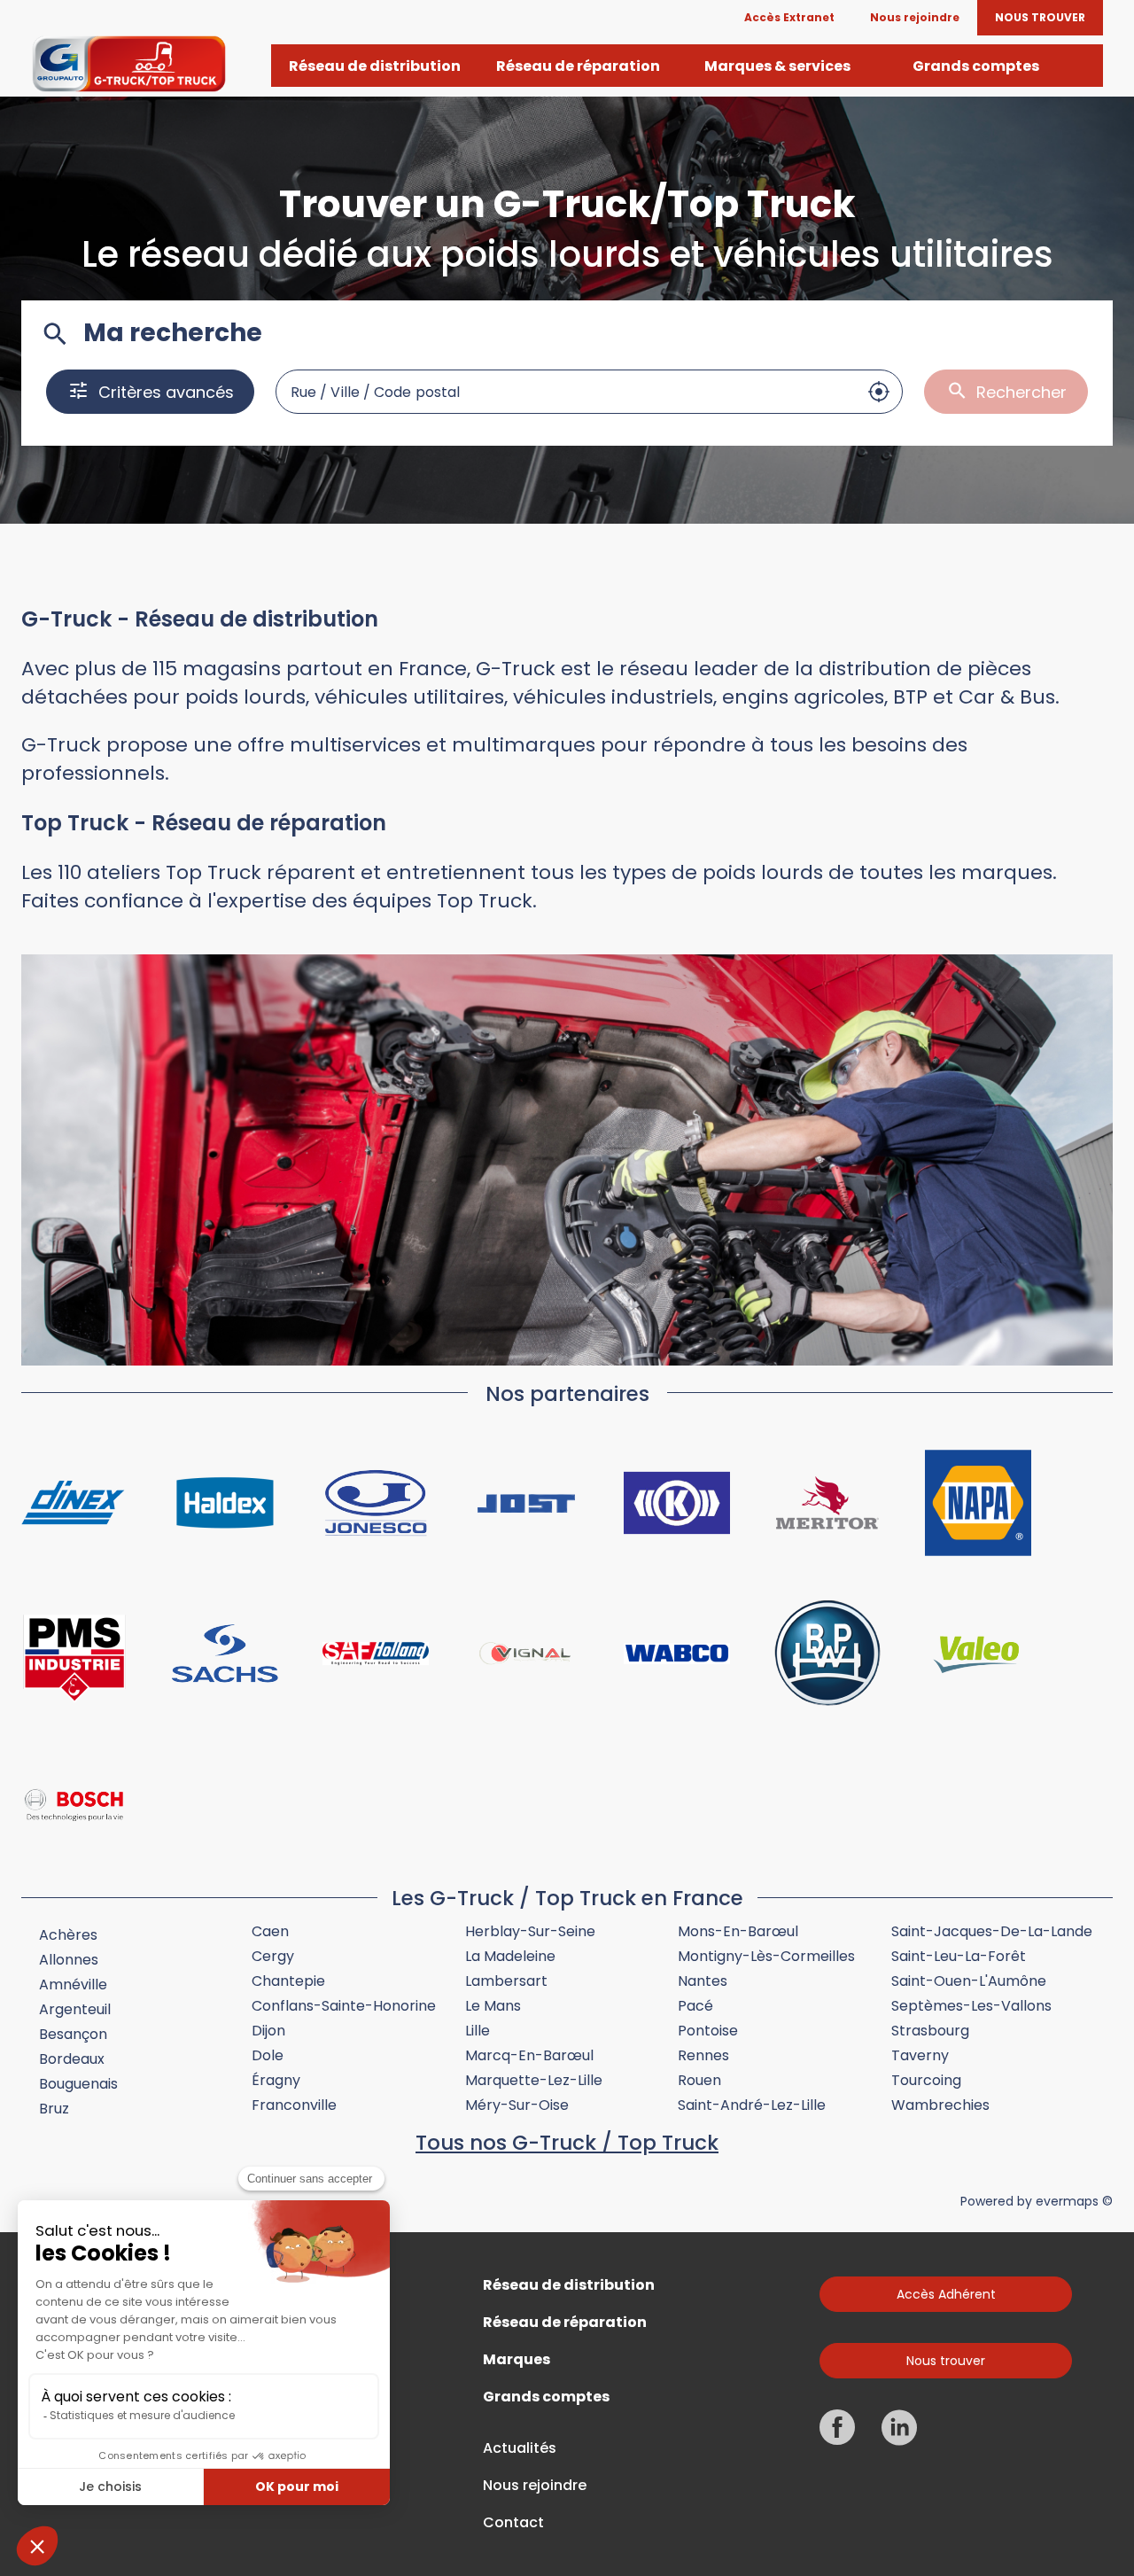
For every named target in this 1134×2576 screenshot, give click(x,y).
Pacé (695, 2006)
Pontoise (708, 2031)
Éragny (276, 2080)
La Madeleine (510, 1956)
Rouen (699, 2080)
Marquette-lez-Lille (534, 2080)
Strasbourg (930, 2031)
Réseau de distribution (569, 2285)
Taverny (920, 2055)
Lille (478, 2031)
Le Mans (493, 2006)
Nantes (703, 1981)
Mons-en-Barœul (738, 1931)
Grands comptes (546, 2397)
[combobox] (566, 392)
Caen (270, 1931)
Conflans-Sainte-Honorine (344, 2006)
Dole (268, 2055)
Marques (517, 2360)
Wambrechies (940, 2105)
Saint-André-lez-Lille (752, 2105)
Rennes (703, 2055)
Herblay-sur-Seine (530, 1931)
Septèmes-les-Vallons (971, 2006)
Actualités (520, 2448)
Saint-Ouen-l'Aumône (969, 1981)
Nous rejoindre (535, 2486)
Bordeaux (72, 2059)
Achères (68, 1935)
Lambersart (506, 1981)
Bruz (54, 2109)
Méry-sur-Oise (517, 2105)
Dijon (268, 2031)
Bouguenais (78, 2084)
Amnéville (73, 1985)
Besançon (73, 2034)
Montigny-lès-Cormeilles (766, 1956)
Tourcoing (926, 2080)
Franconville (294, 2105)
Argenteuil (75, 2009)
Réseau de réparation (565, 2323)
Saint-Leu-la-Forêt (959, 1956)
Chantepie (288, 1981)
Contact (513, 2523)
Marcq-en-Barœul (529, 2055)
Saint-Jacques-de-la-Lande (992, 1931)
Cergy (273, 1956)
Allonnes (69, 1960)
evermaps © (1074, 2201)
